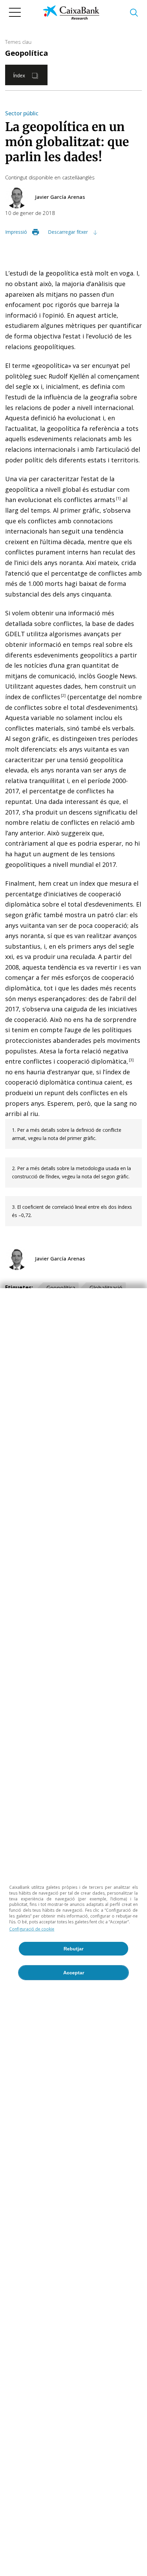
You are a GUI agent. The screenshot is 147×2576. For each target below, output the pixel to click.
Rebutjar (73, 1949)
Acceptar (74, 1973)
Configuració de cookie (32, 1929)
